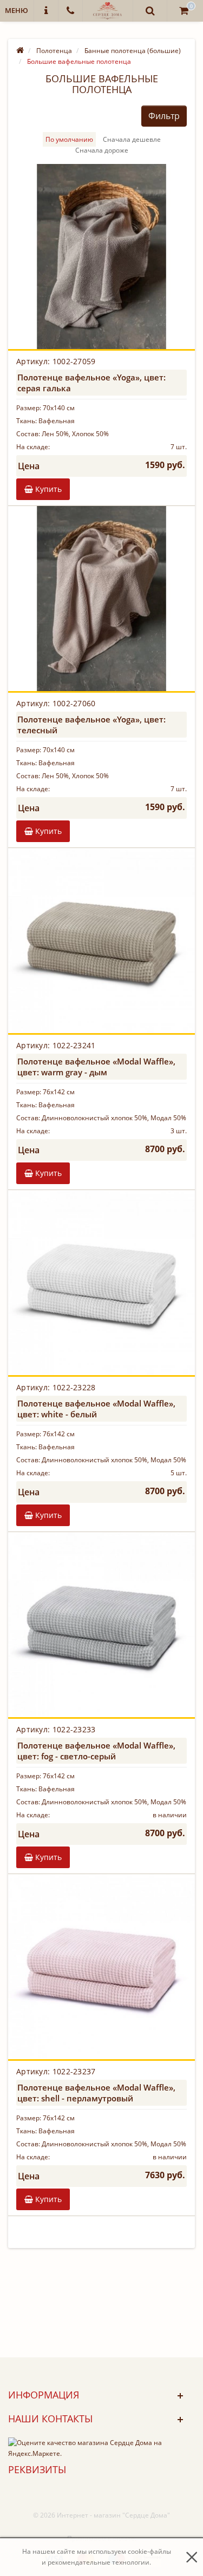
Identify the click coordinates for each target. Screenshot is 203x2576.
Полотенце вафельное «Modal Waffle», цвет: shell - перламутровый (96, 2093)
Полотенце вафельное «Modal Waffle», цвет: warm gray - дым (96, 1067)
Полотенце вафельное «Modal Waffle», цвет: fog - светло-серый (96, 1751)
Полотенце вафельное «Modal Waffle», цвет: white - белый (96, 1409)
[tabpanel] (101, 257)
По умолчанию (69, 139)
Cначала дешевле (132, 139)
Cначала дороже (102, 150)
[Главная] (20, 51)
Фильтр (164, 116)
